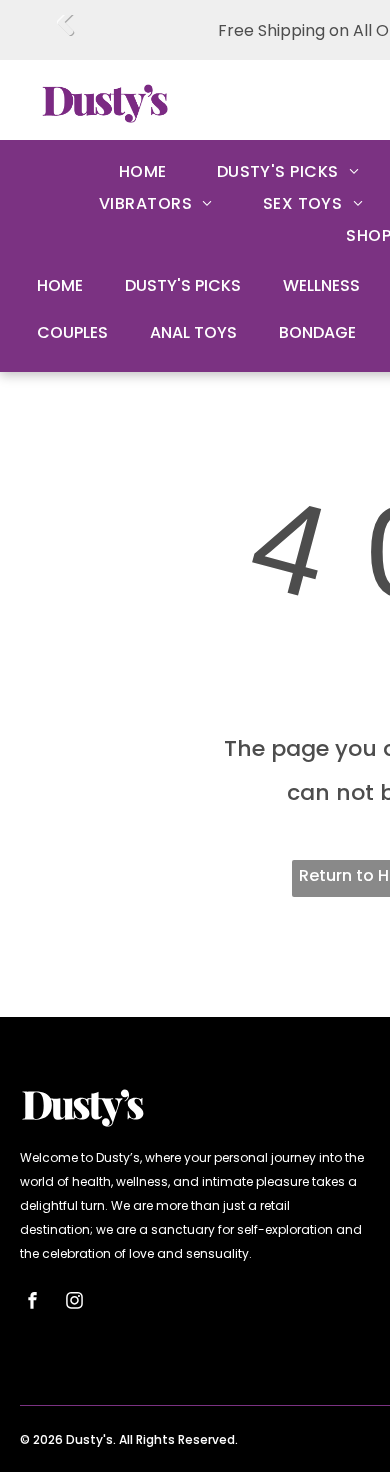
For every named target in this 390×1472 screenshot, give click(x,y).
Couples (72, 332)
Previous (65, 37)
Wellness (321, 285)
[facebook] (33, 1303)
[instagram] (75, 1303)
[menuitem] (143, 172)
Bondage (317, 332)
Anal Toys (193, 332)
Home (60, 285)
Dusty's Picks (183, 285)
